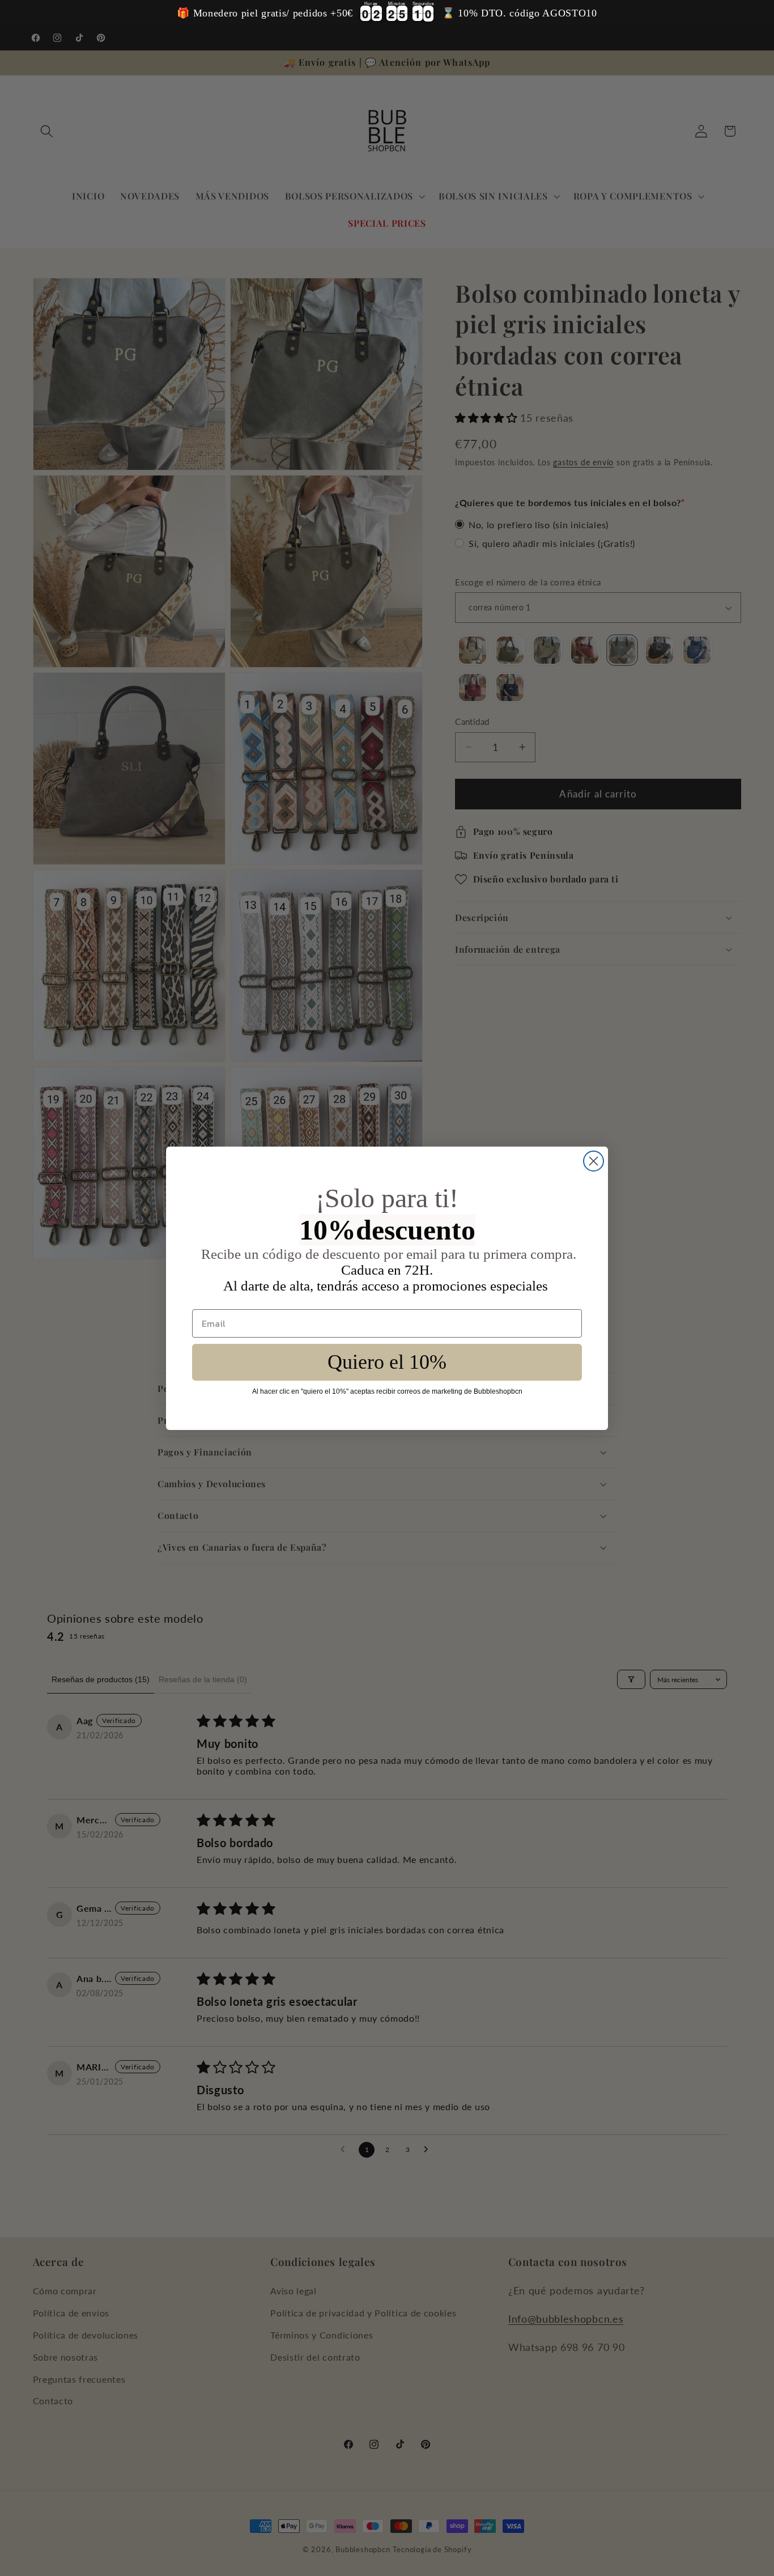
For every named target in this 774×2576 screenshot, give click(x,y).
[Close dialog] (594, 1161)
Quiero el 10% (387, 1362)
